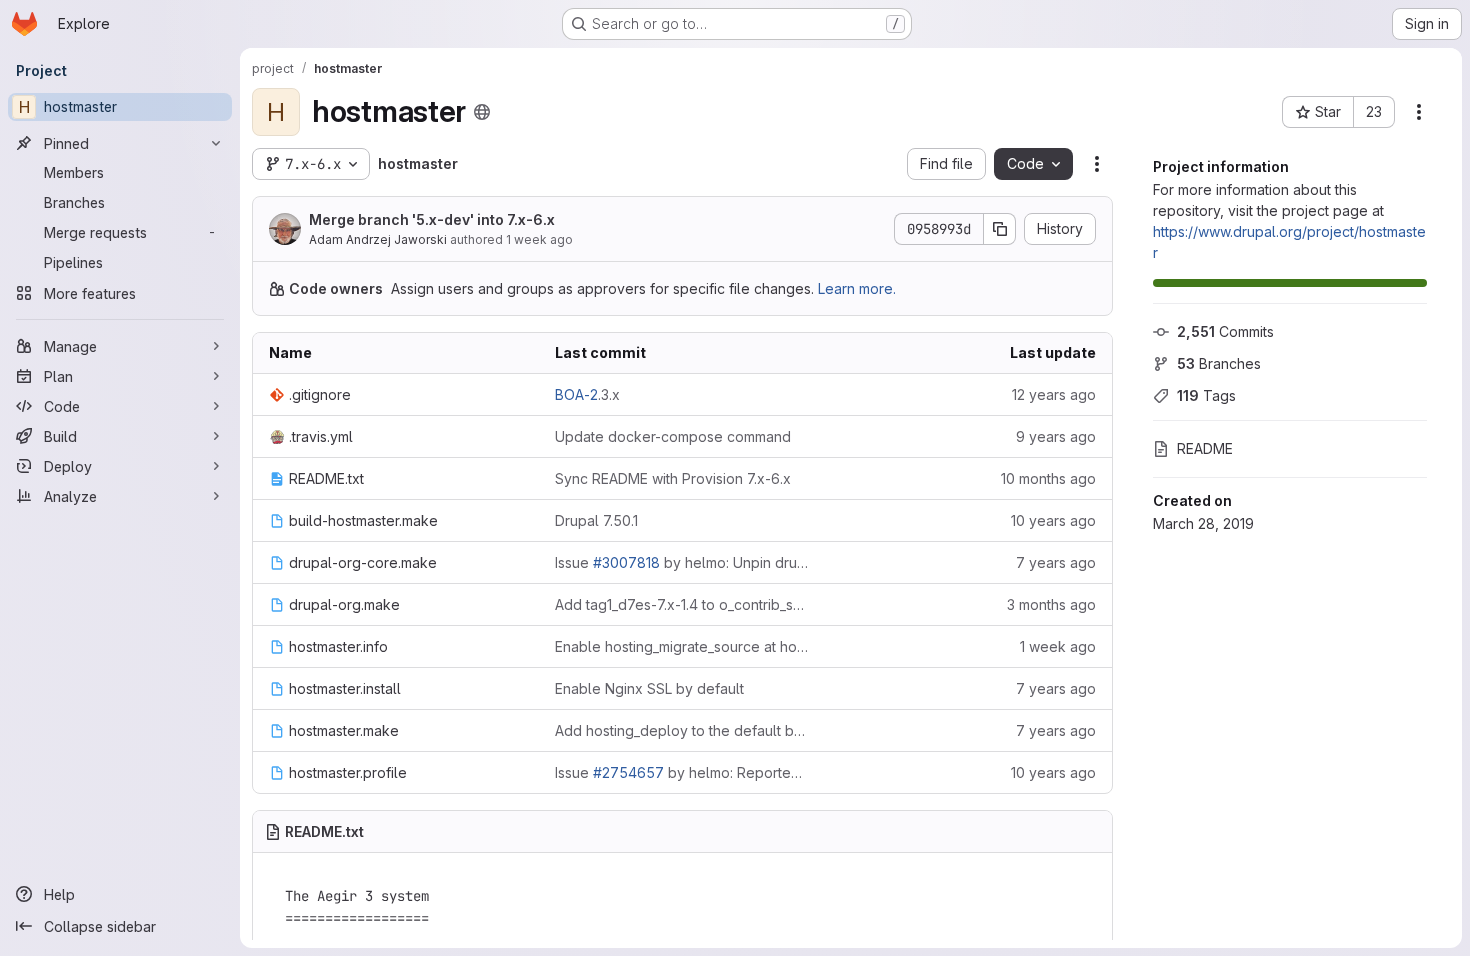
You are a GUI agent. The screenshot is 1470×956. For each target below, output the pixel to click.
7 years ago (1056, 562)
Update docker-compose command (673, 436)
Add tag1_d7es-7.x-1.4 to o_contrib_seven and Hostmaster (682, 604)
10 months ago (1048, 478)
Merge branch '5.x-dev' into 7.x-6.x (432, 219)
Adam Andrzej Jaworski (378, 239)
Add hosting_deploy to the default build (682, 730)
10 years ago (1053, 520)
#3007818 (626, 562)
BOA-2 (576, 394)
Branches (1219, 363)
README (1205, 448)
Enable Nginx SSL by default (649, 688)
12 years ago (1054, 394)
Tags (1206, 395)
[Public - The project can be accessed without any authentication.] (482, 112)
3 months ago (1051, 604)
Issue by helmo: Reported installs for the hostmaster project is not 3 (682, 772)
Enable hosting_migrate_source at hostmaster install (682, 646)
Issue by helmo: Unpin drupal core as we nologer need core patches (682, 562)
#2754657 (628, 772)
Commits (1225, 331)
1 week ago (539, 239)
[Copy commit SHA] (1000, 229)
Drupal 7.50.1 (596, 520)
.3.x (587, 394)
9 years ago (1056, 436)
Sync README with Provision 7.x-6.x (673, 478)
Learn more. (857, 288)
